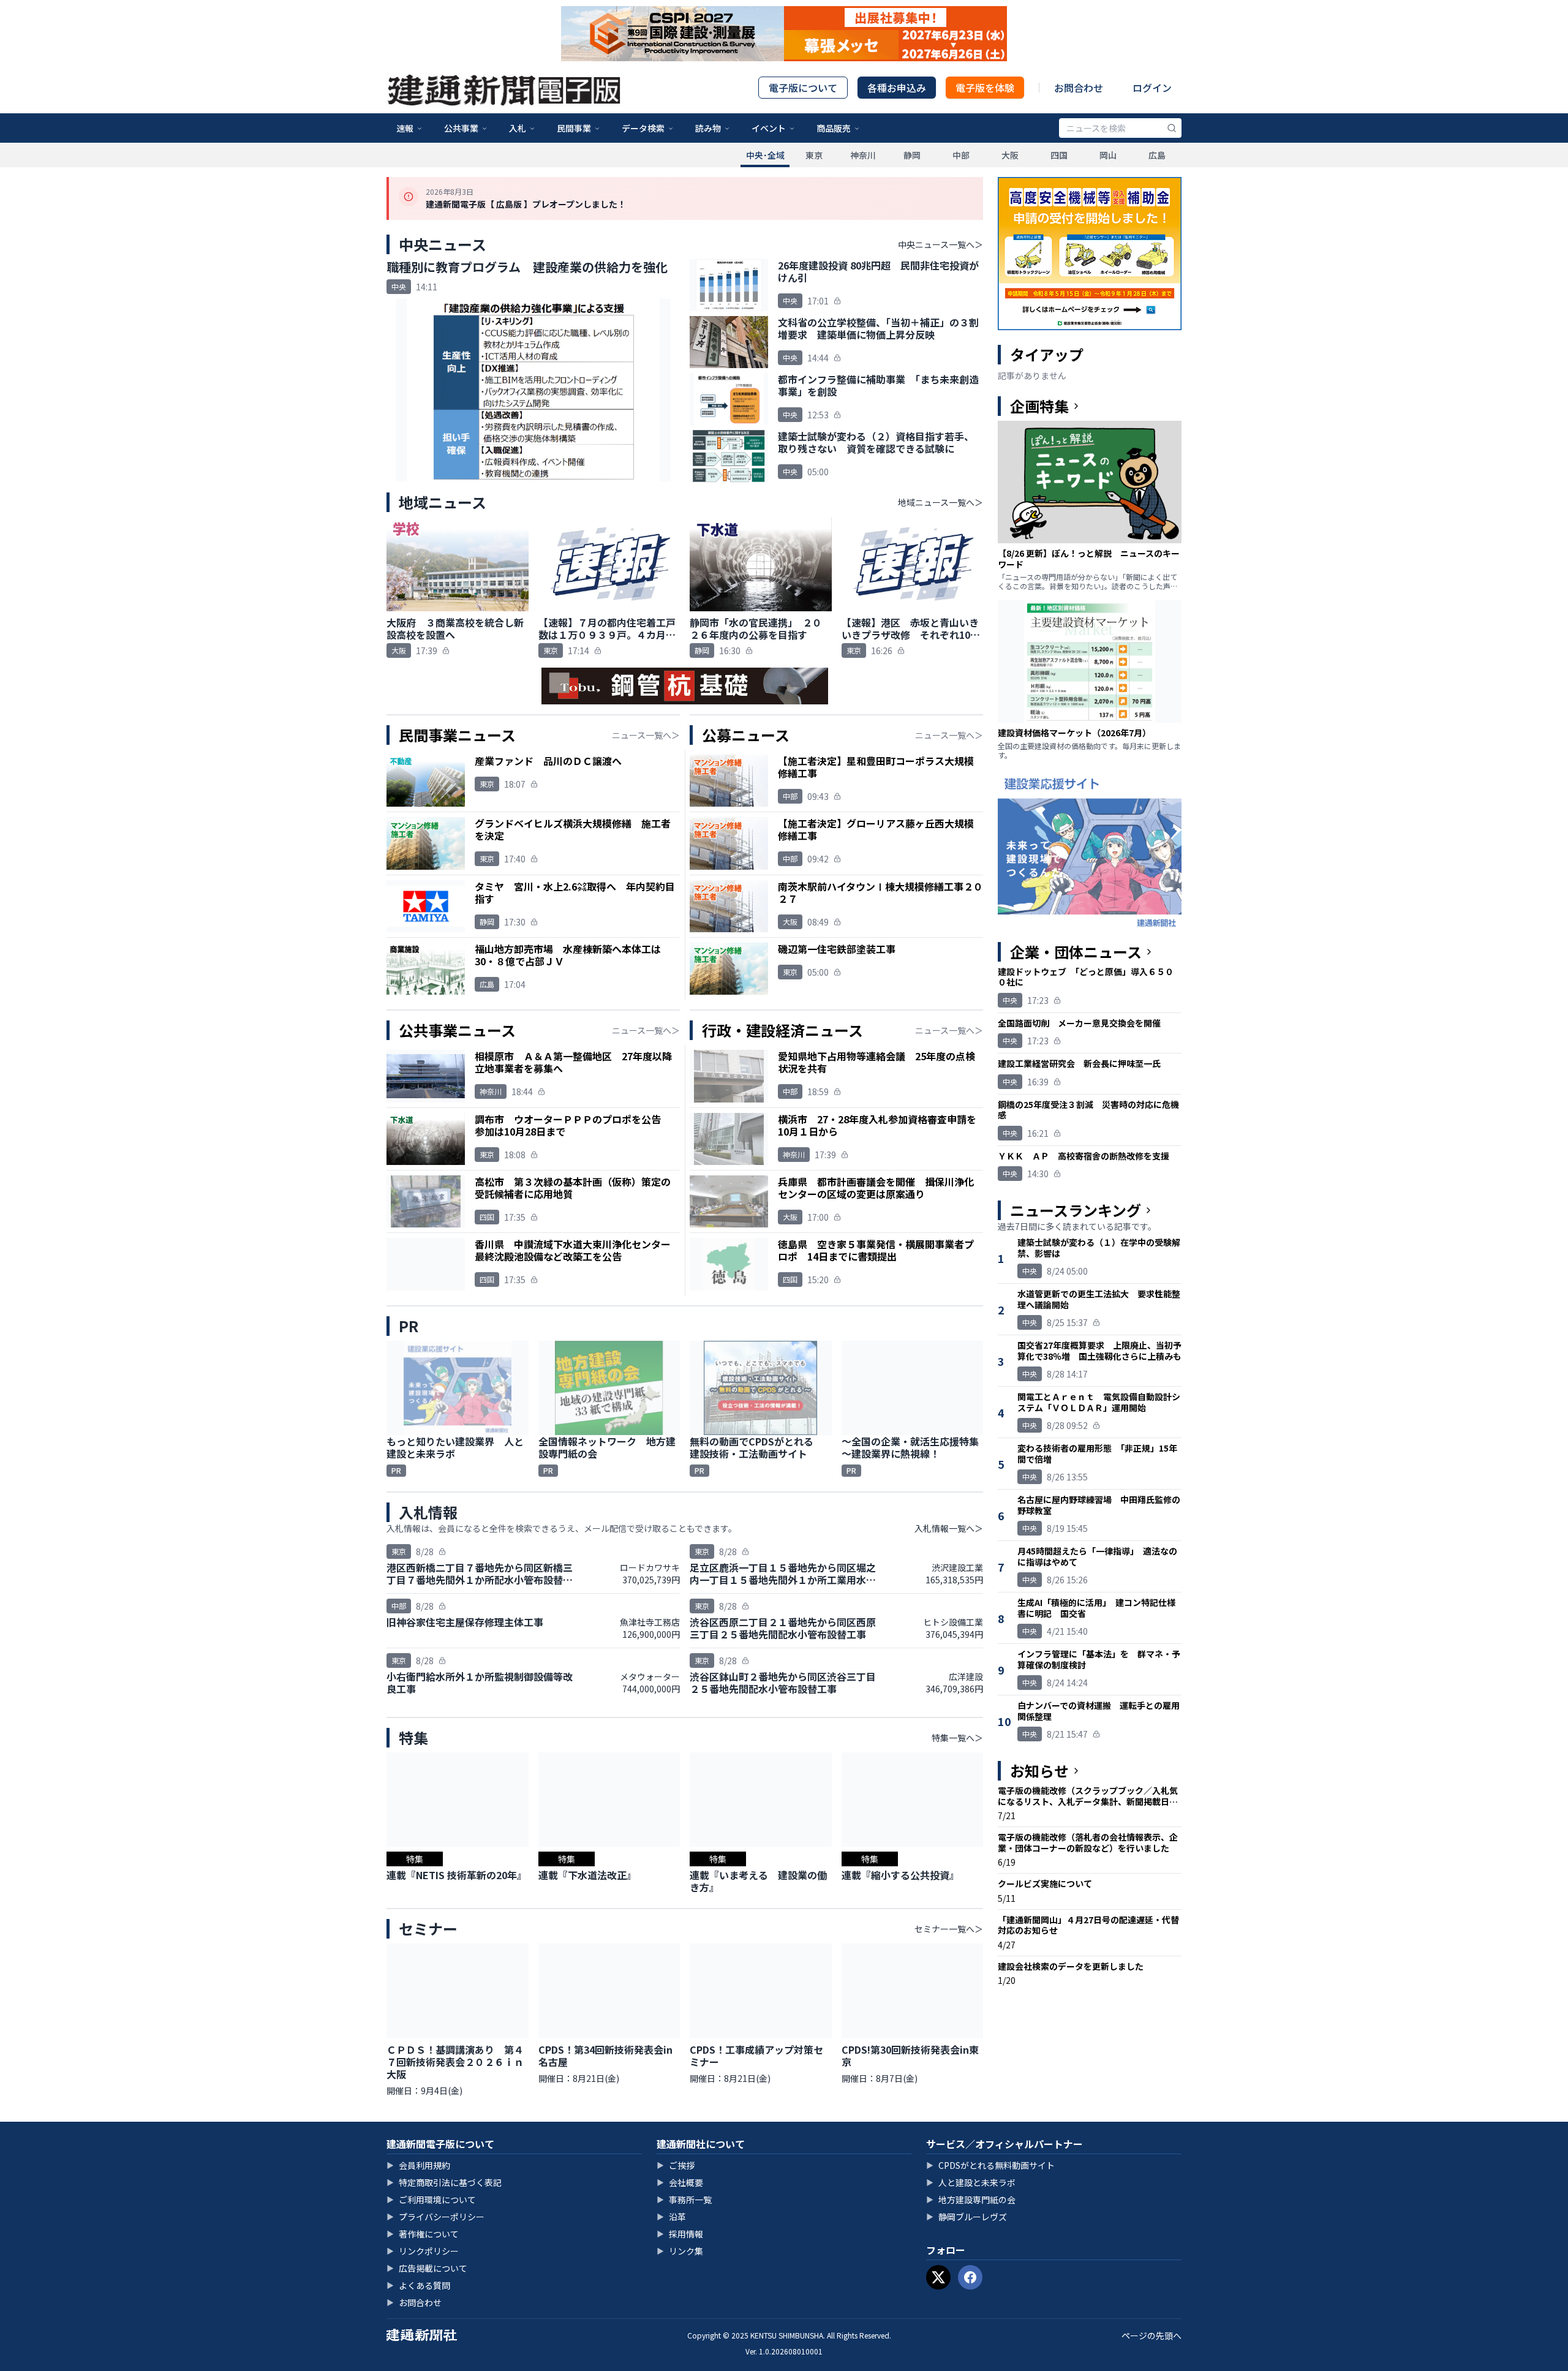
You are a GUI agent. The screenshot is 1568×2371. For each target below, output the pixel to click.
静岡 (912, 155)
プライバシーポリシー (435, 2217)
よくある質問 (418, 2285)
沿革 (671, 2217)
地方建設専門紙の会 (971, 2199)
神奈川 (863, 155)
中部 (961, 155)
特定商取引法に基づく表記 (444, 2182)
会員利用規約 (418, 2165)
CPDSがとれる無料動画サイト (990, 2165)
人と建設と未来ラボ (971, 2182)
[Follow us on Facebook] (970, 2277)
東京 (814, 155)
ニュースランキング (1076, 1210)
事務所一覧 (684, 2199)
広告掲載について (427, 2268)
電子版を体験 (985, 88)
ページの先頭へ (1151, 2335)
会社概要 (680, 2182)
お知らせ (1039, 1771)
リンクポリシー (423, 2251)
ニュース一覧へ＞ (646, 735)
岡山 (1108, 155)
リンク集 (680, 2251)
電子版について (803, 88)
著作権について (423, 2234)
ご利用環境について (431, 2199)
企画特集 (1039, 406)
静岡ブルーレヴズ (967, 2217)
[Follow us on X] (938, 2277)
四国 (1059, 155)
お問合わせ (1079, 88)
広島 (1157, 155)
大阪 (1010, 155)
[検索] (1172, 128)
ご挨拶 (676, 2165)
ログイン (1152, 88)
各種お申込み (897, 88)
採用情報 (680, 2234)
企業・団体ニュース (1076, 952)
